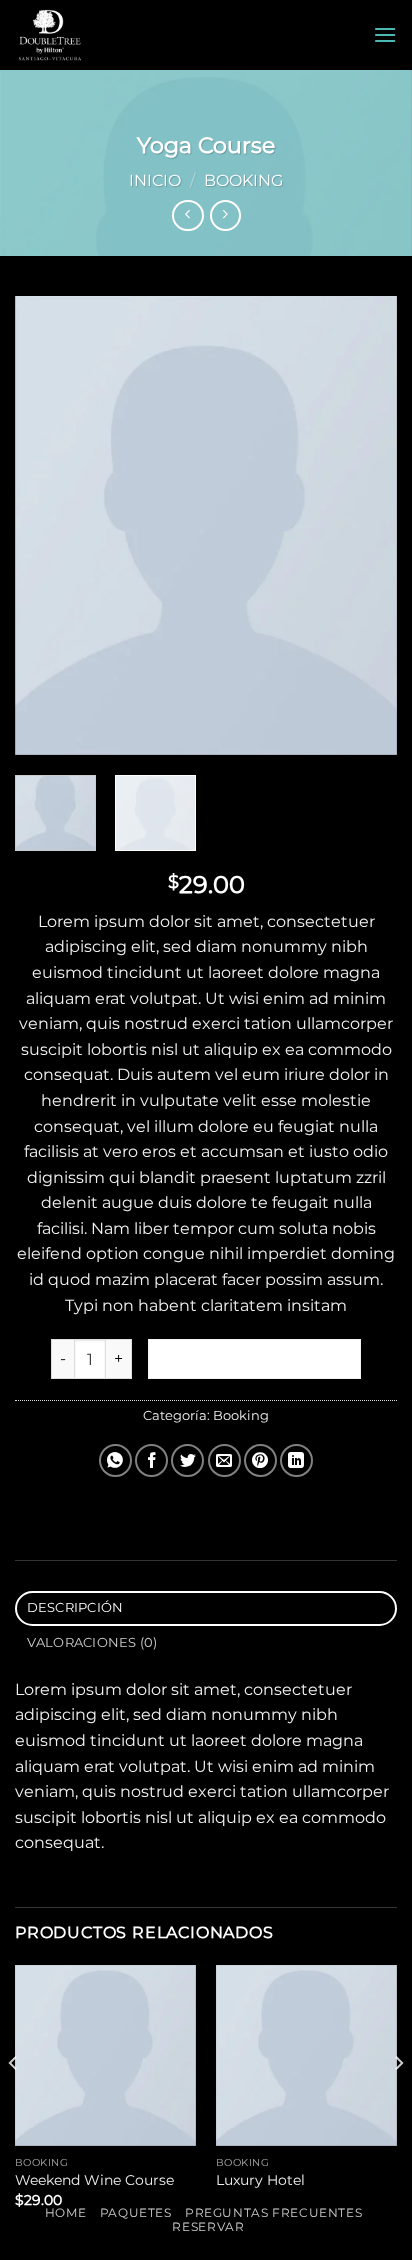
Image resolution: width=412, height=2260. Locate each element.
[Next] (364, 526)
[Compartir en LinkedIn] (296, 1460)
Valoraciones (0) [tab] (92, 1642)
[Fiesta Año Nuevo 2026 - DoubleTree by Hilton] (103, 35)
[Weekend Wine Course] (105, 2055)
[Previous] (48, 526)
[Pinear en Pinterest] (260, 1460)
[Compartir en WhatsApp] (115, 1460)
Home (65, 2212)
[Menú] (385, 34)
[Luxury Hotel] (306, 2055)
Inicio (155, 180)
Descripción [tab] (75, 1607)
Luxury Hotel (260, 2180)
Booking (243, 180)
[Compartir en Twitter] (187, 1460)
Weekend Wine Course (94, 2180)
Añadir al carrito (255, 1358)
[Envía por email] (224, 1460)
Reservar (208, 2226)
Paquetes (136, 2212)
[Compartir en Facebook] (151, 1460)
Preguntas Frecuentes (273, 2212)
